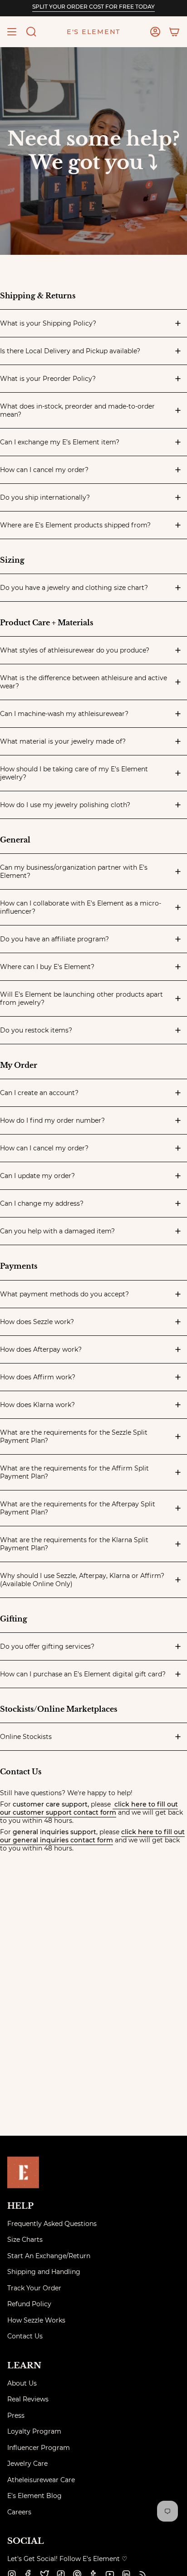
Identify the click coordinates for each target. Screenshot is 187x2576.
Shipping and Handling (44, 2272)
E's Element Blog (34, 2496)
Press (16, 2415)
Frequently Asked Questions (52, 2224)
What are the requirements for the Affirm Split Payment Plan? (74, 1472)
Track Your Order (34, 2288)
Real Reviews (28, 2399)
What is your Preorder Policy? (48, 379)
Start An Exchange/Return (49, 2256)
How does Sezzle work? (37, 1322)
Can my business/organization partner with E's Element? (74, 872)
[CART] (174, 32)
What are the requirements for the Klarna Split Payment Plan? (74, 1544)
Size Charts (25, 2240)
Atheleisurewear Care (41, 2480)
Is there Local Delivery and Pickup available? (70, 351)
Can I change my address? (42, 1203)
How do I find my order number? (52, 1120)
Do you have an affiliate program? (54, 939)
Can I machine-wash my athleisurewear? (64, 714)
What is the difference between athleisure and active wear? (84, 682)
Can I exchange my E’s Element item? (60, 442)
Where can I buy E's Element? (47, 967)
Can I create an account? (39, 1093)
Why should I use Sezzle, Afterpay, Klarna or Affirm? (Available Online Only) (82, 1580)
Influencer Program (39, 2448)
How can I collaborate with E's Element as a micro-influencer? (81, 907)
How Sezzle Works (36, 2320)
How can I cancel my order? (44, 470)
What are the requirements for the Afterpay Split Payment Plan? (78, 1508)
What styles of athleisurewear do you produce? (75, 650)
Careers (19, 2512)
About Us (22, 2383)
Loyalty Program (34, 2431)
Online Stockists (26, 1737)
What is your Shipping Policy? (48, 323)
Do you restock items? (36, 1030)
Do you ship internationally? (45, 497)
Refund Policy (29, 2304)
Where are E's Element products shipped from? (75, 525)
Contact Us (25, 2336)
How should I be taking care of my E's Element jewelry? (74, 773)
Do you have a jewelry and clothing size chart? (74, 588)
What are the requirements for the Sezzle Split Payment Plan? (74, 1437)
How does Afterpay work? (41, 1349)
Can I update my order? (37, 1176)
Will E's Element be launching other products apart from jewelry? (81, 998)
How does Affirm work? (38, 1377)
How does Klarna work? (37, 1405)
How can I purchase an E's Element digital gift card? (83, 1674)
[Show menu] (12, 32)
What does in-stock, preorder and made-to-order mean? (77, 410)
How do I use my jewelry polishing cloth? (65, 805)
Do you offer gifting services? (47, 1646)
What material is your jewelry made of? (63, 741)
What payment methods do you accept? (64, 1294)
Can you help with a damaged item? (57, 1231)
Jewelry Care (27, 2464)
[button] (31, 32)
